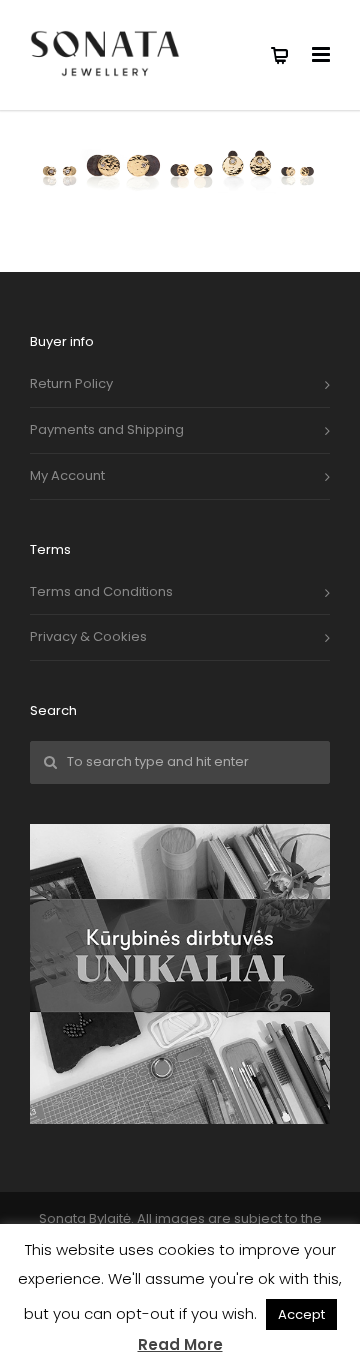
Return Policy (71, 383)
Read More (180, 1344)
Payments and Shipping (107, 429)
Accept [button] (301, 1314)
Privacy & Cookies (88, 636)
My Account (67, 475)
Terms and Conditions (101, 591)
